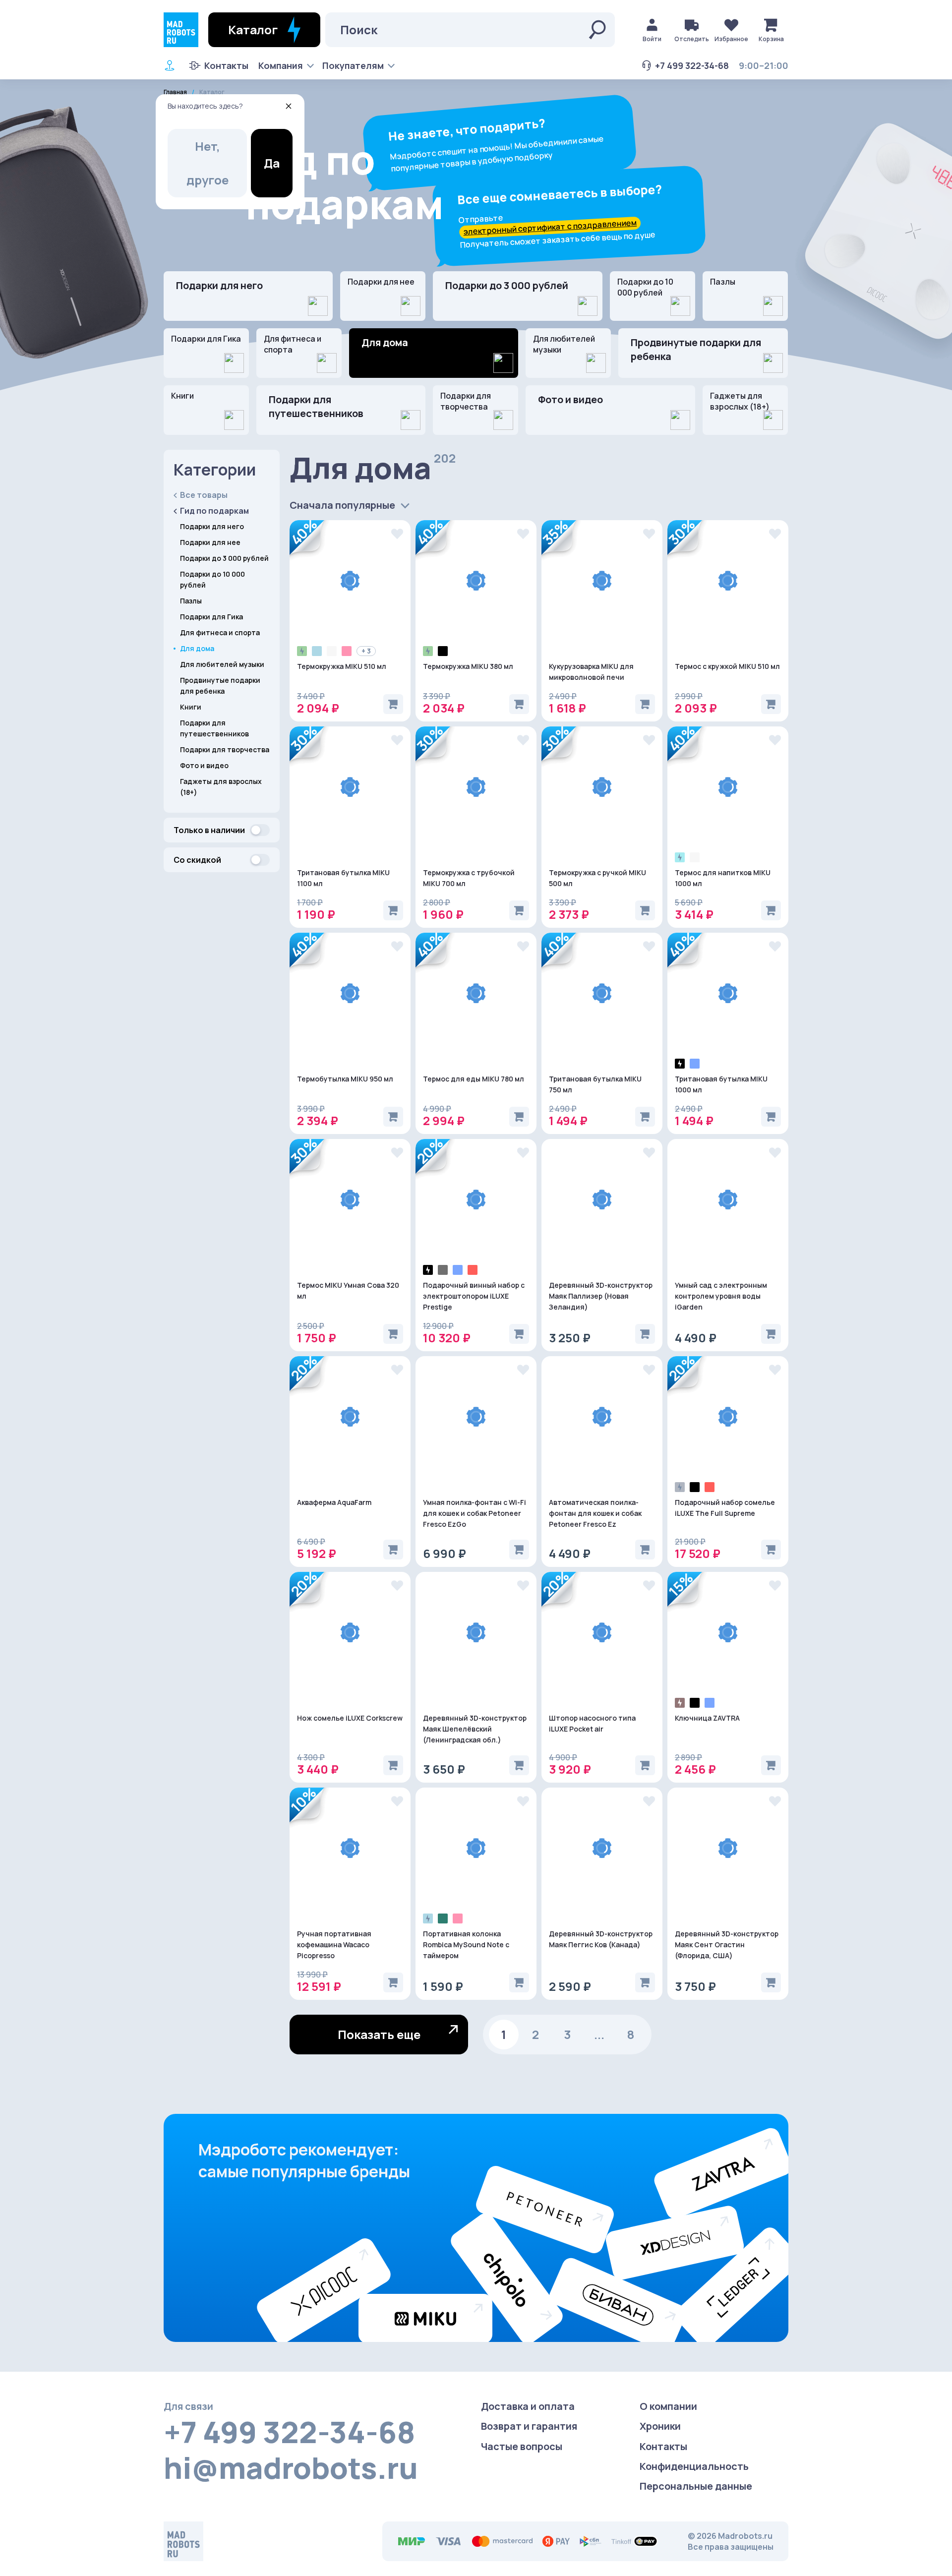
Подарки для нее (381, 282)
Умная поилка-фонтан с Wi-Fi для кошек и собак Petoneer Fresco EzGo (475, 1513)
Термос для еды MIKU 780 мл (474, 1079)
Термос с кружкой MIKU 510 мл (727, 666)
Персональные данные (696, 2486)
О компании (668, 2406)
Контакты (226, 65)
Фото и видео (570, 399)
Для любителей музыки (564, 344)
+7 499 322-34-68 (692, 65)
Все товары (204, 495)
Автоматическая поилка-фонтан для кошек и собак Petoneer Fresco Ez (595, 1513)
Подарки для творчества (466, 401)
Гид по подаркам (214, 511)
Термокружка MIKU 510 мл (342, 666)
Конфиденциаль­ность (694, 2466)
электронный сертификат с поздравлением (550, 227)
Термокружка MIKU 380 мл (468, 666)
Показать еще (379, 2034)
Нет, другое (208, 163)
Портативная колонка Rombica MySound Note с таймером (466, 1945)
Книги (182, 396)
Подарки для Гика (206, 339)
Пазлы (723, 282)
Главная (175, 92)
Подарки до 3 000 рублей (507, 285)
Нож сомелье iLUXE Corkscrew (350, 1718)
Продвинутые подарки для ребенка (696, 349)
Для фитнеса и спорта (293, 344)
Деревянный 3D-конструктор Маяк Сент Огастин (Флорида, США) (727, 1945)
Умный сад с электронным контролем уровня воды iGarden (721, 1296)
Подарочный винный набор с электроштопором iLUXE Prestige (474, 1296)
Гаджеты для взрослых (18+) (740, 401)
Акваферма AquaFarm (334, 1502)
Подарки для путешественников (316, 406)
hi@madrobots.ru (291, 2467)
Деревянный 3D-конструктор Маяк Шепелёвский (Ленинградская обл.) (475, 1729)
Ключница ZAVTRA (707, 1718)
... (599, 2034)
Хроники (660, 2426)
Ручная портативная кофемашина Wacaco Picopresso (334, 1945)
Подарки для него (219, 285)
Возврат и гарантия (529, 2426)
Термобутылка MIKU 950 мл (345, 1079)
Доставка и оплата (528, 2406)
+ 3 (366, 651)
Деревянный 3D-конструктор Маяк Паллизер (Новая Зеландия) (601, 1296)
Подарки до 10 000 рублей (645, 287)
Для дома (197, 648)
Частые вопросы (522, 2446)
